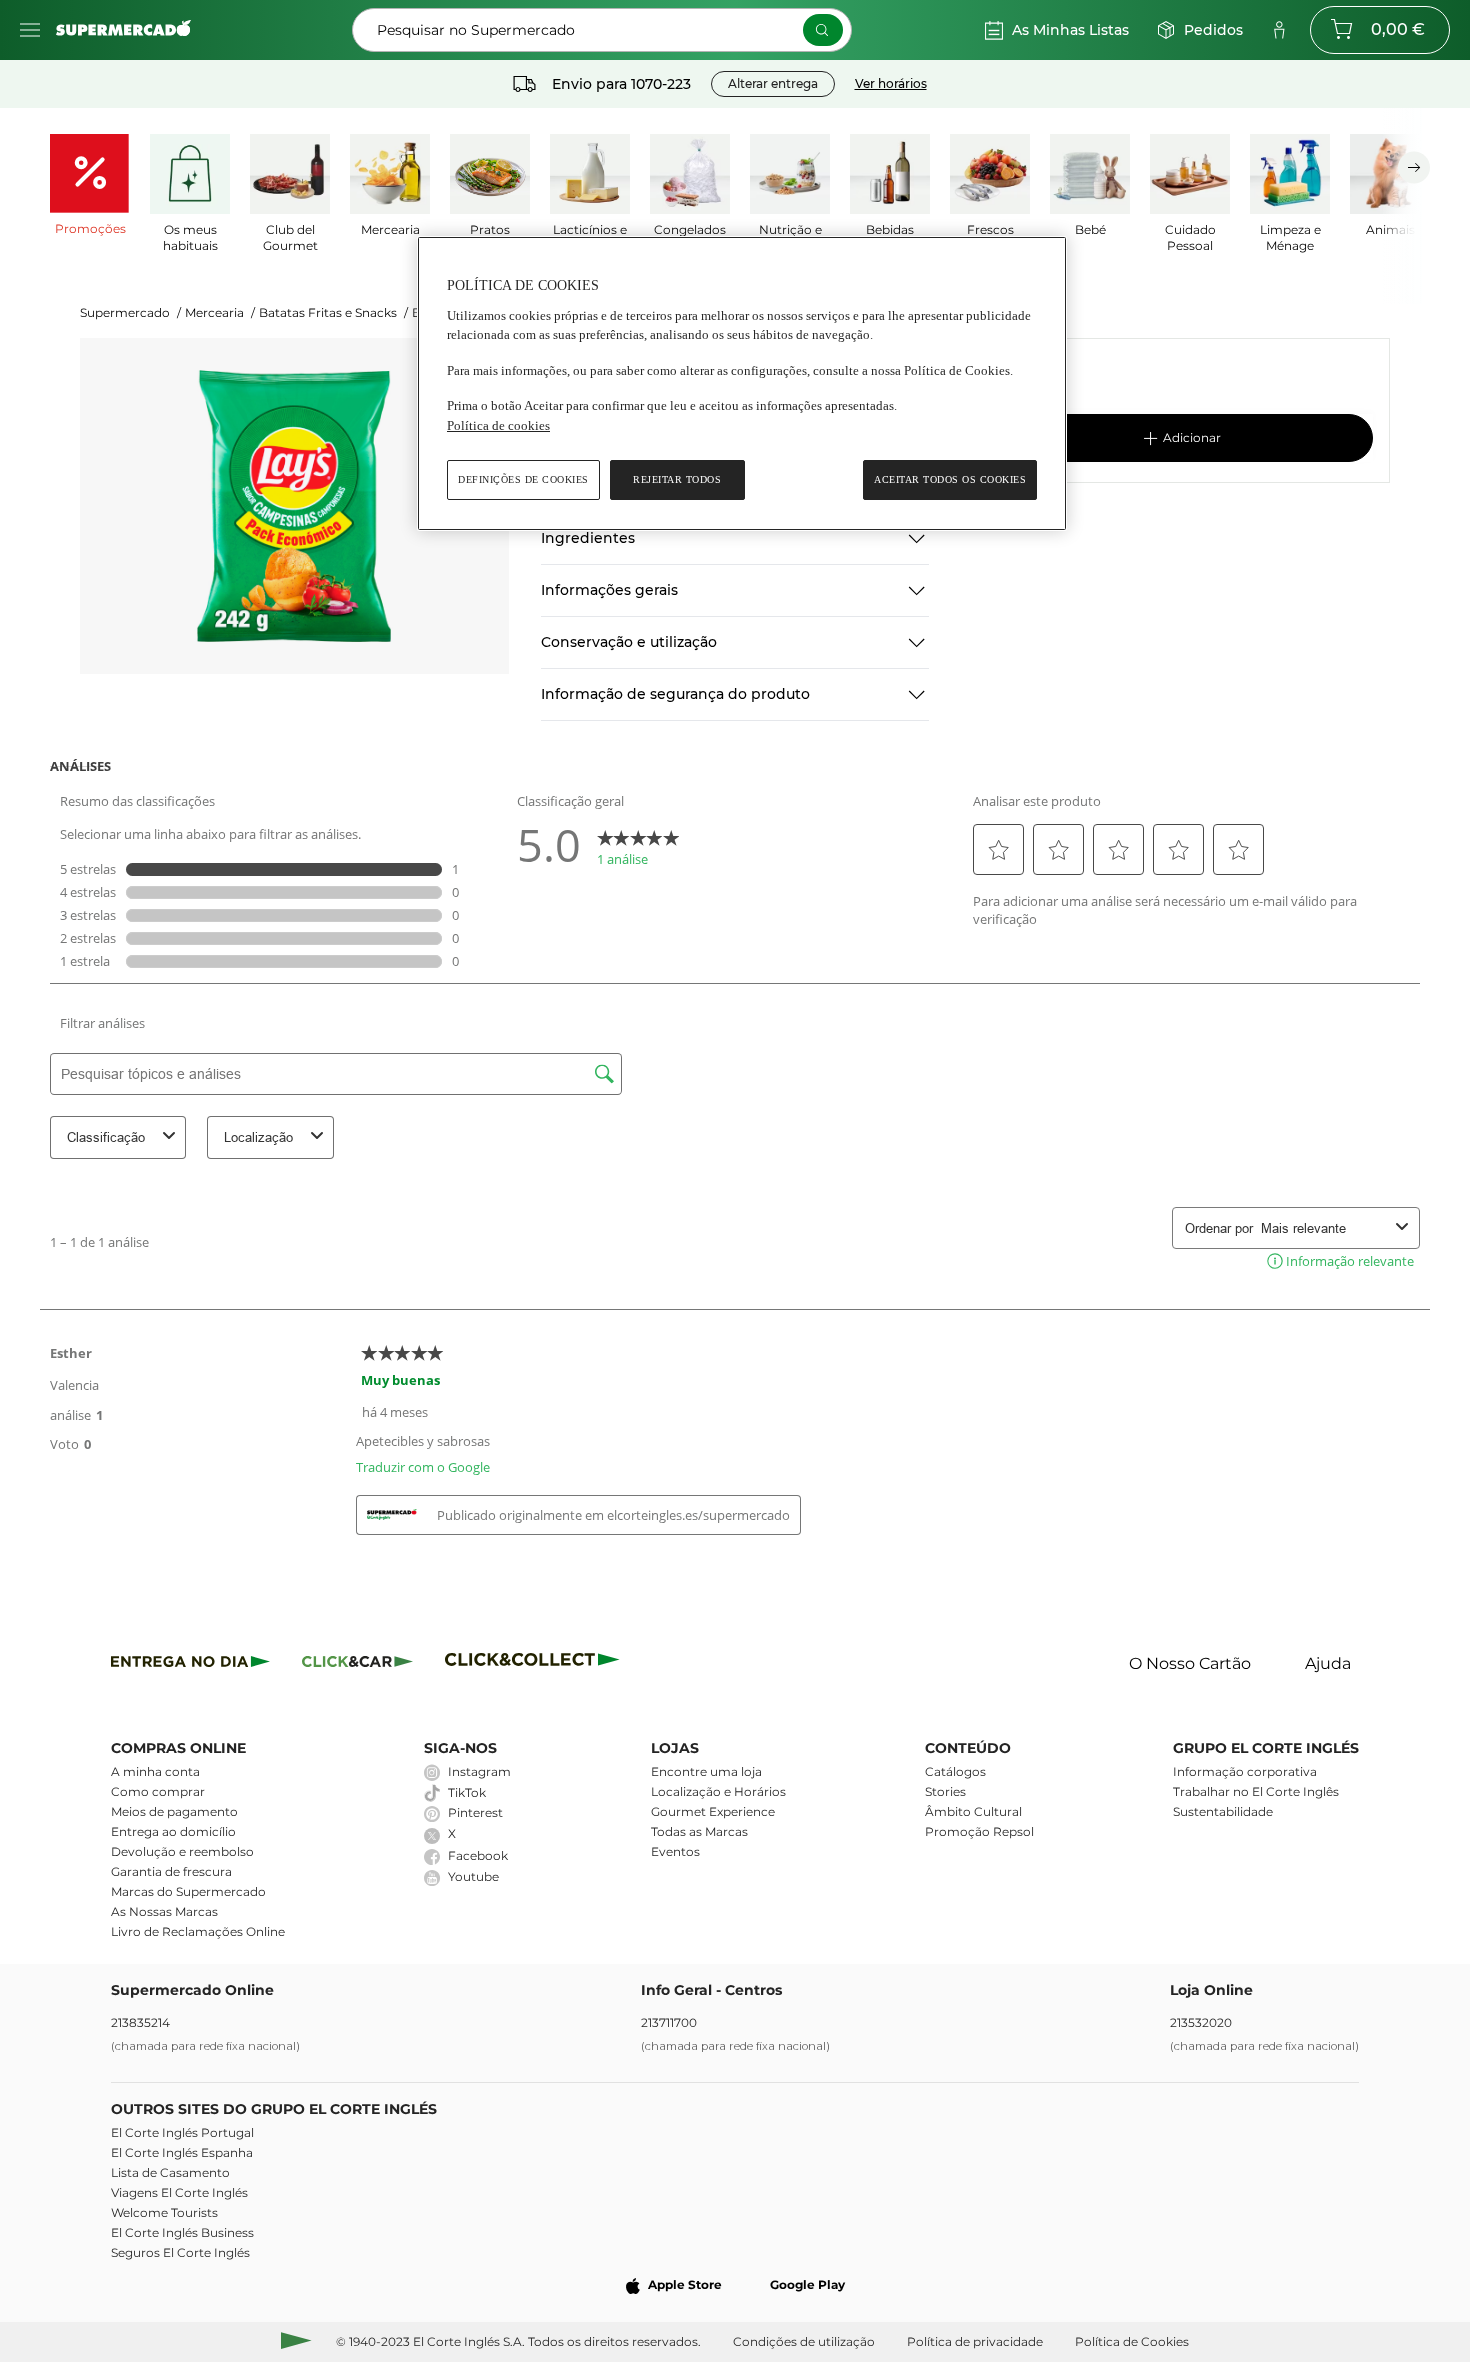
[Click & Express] (190, 1664)
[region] (742, 383)
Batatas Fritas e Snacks (333, 312)
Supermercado (130, 312)
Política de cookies (498, 425)
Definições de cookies (523, 479)
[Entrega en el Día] (535, 1664)
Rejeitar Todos (677, 479)
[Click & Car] (357, 1664)
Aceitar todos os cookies (950, 479)
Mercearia (220, 312)
